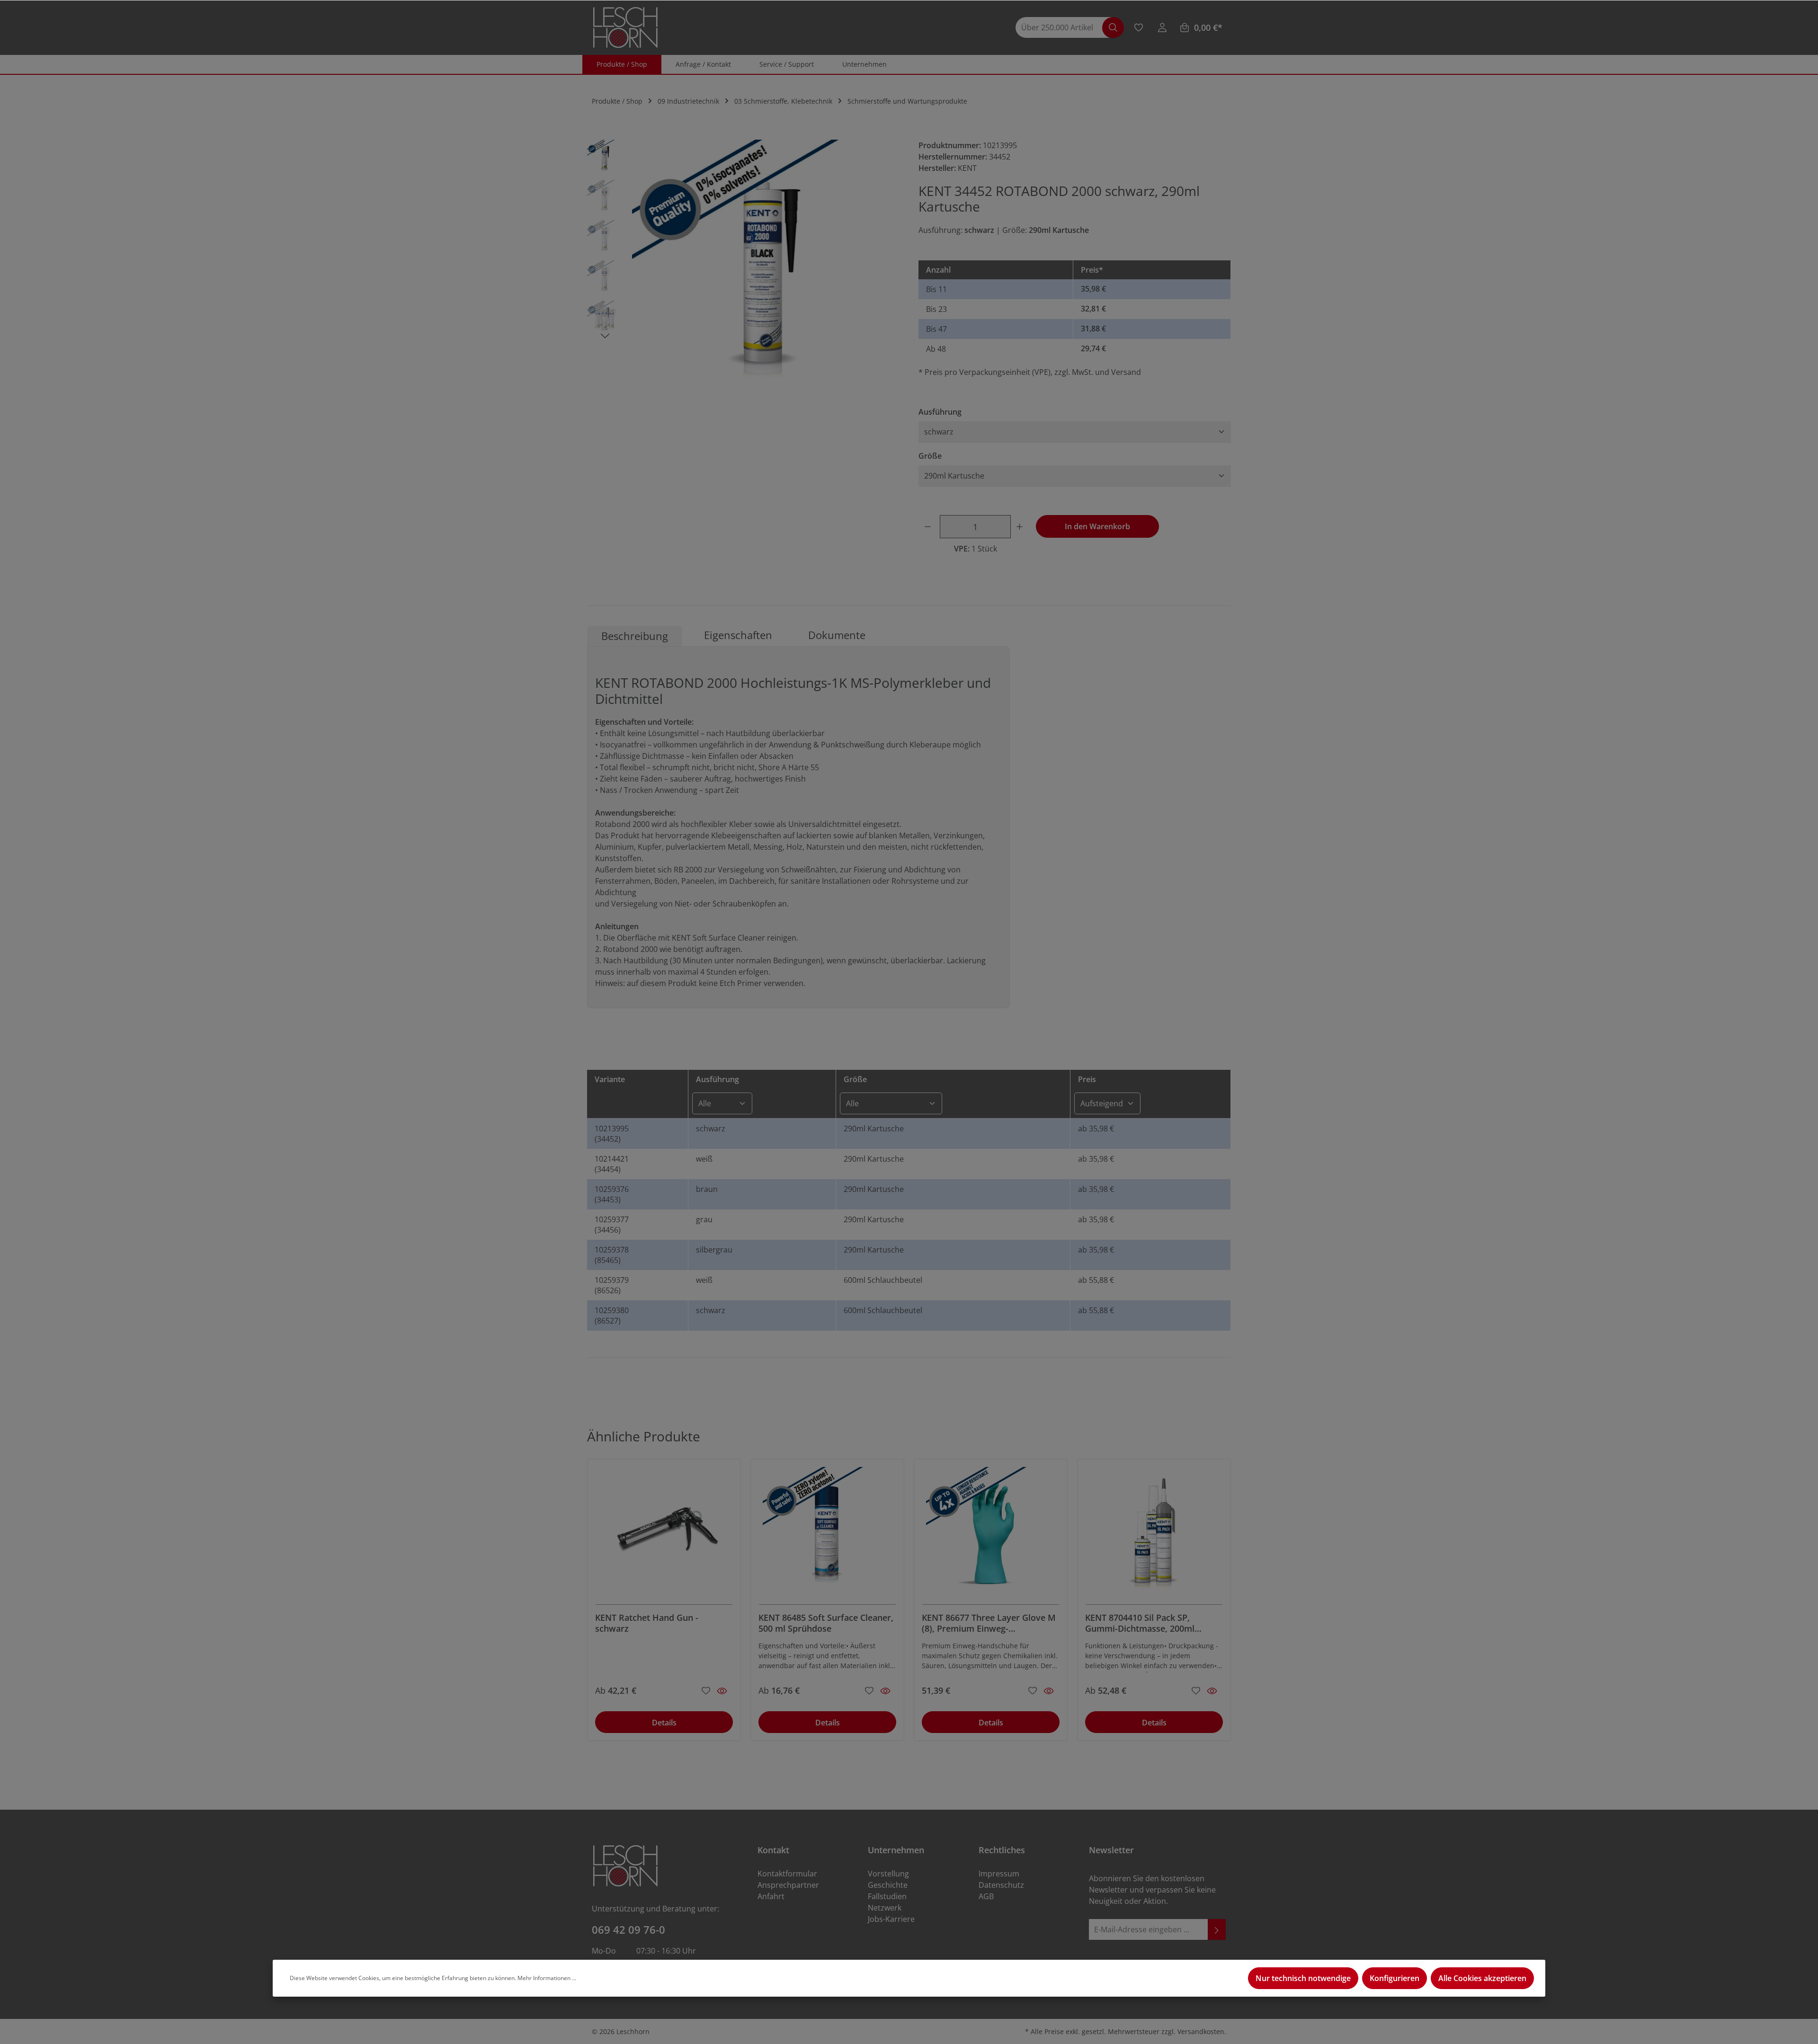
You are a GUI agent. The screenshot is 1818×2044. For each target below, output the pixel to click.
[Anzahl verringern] (929, 527)
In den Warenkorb (1097, 526)
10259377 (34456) (612, 1225)
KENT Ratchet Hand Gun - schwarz (647, 1623)
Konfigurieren (1395, 1978)
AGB (986, 1896)
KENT (967, 168)
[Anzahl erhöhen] (1021, 527)
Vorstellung (888, 1874)
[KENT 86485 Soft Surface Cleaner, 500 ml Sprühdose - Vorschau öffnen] (885, 1691)
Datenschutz (1001, 1885)
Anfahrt (771, 1896)
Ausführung (940, 412)
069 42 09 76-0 (628, 1929)
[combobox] (1064, 28)
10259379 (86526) (612, 1285)
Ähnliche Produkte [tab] (644, 1436)
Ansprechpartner (788, 1885)
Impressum (999, 1874)
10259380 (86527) (612, 1315)
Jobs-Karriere (891, 1919)
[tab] (635, 636)
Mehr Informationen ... (547, 1978)
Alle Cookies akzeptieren (1482, 1978)
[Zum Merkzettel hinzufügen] (706, 1689)
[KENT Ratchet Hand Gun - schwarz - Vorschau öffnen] (722, 1691)
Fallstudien (887, 1896)
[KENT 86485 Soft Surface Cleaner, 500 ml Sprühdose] (827, 1536)
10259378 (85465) (612, 1255)
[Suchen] (1113, 28)
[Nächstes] (605, 336)
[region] (743, 273)
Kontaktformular (787, 1874)
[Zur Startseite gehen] (625, 28)
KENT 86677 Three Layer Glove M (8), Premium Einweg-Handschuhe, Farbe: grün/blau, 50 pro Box (990, 1623)
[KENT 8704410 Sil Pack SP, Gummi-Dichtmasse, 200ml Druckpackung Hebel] (1154, 1536)
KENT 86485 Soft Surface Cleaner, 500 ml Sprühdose (826, 1623)
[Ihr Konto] (1162, 27)
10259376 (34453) (612, 1194)
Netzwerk (885, 1908)
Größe (930, 456)
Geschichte (888, 1885)
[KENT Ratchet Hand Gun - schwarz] (664, 1536)
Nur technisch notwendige (1303, 1978)
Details (664, 1723)
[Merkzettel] (1139, 27)
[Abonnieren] (1217, 1930)
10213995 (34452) (612, 1134)
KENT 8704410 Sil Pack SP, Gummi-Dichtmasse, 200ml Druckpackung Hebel (1140, 1623)
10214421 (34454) (612, 1164)
